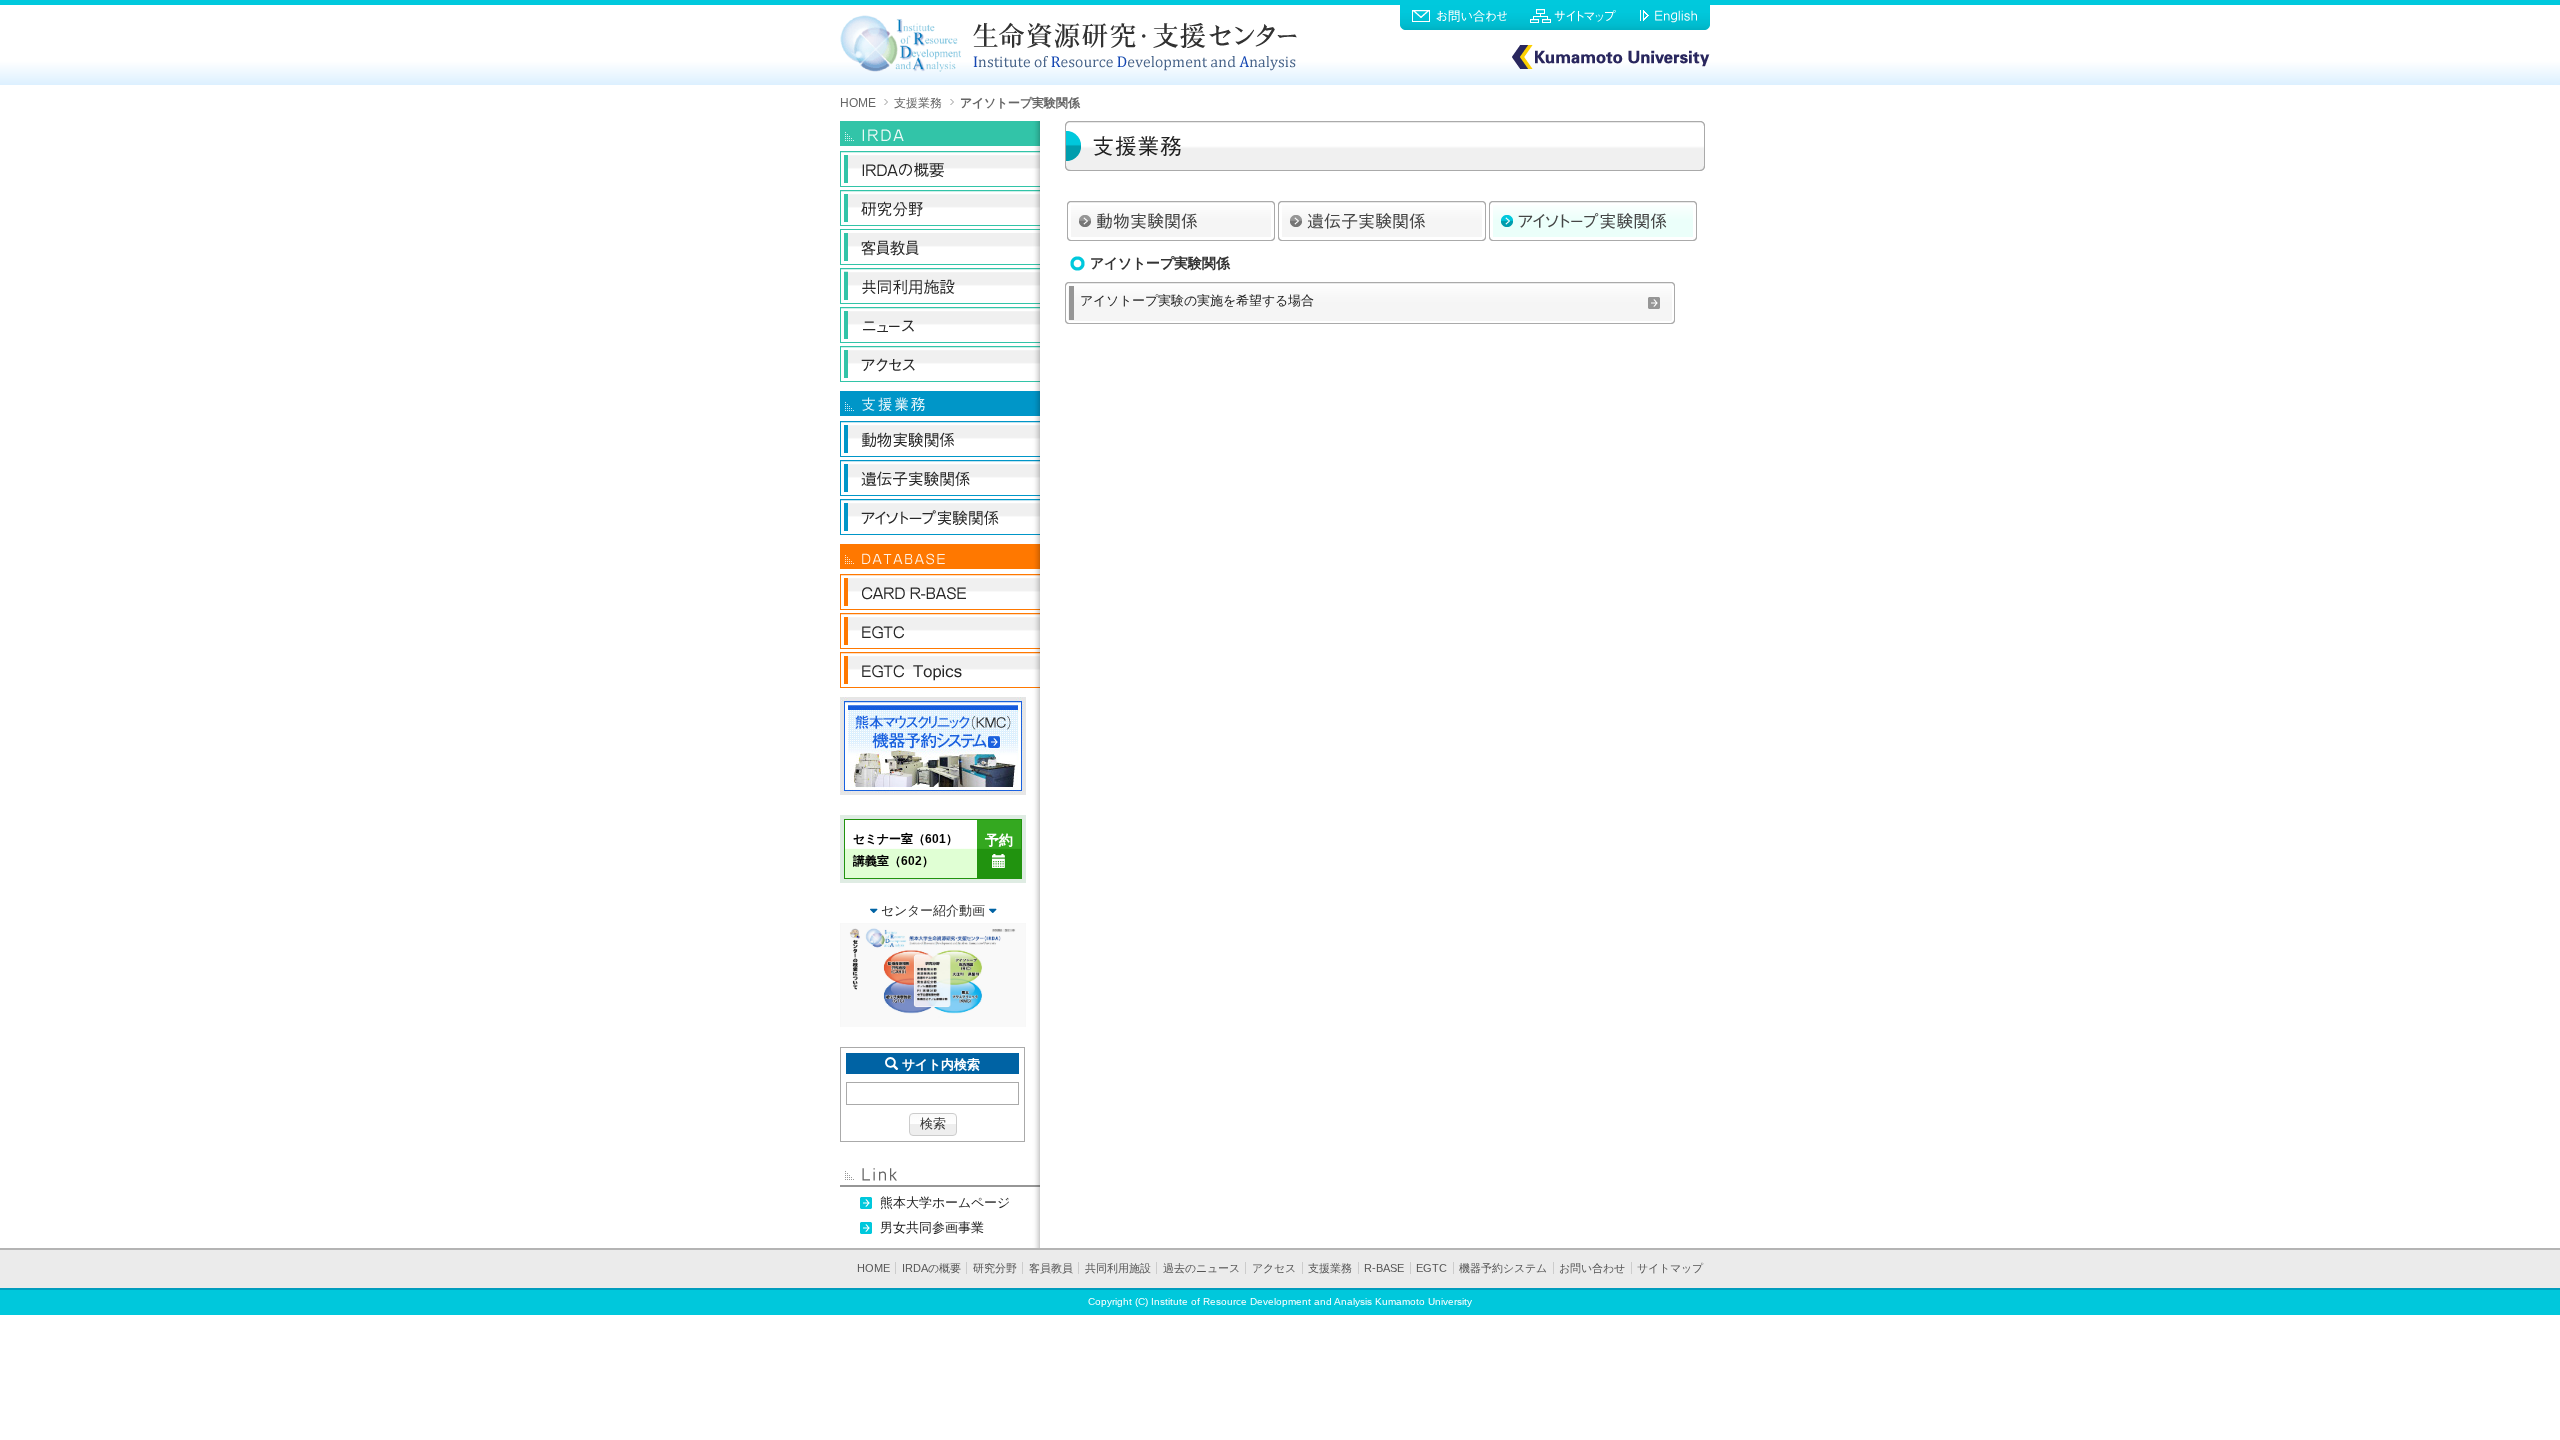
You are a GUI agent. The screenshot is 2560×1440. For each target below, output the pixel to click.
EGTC (1431, 1268)
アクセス (1274, 1268)
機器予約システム (1503, 1268)
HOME (858, 102)
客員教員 (1051, 1268)
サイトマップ (1670, 1268)
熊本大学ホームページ (945, 1202)
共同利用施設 (1118, 1268)
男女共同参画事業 (932, 1227)
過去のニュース (1201, 1268)
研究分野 (995, 1268)
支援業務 (918, 102)
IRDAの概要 (931, 1268)
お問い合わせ (1592, 1268)
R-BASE (1384, 1268)
